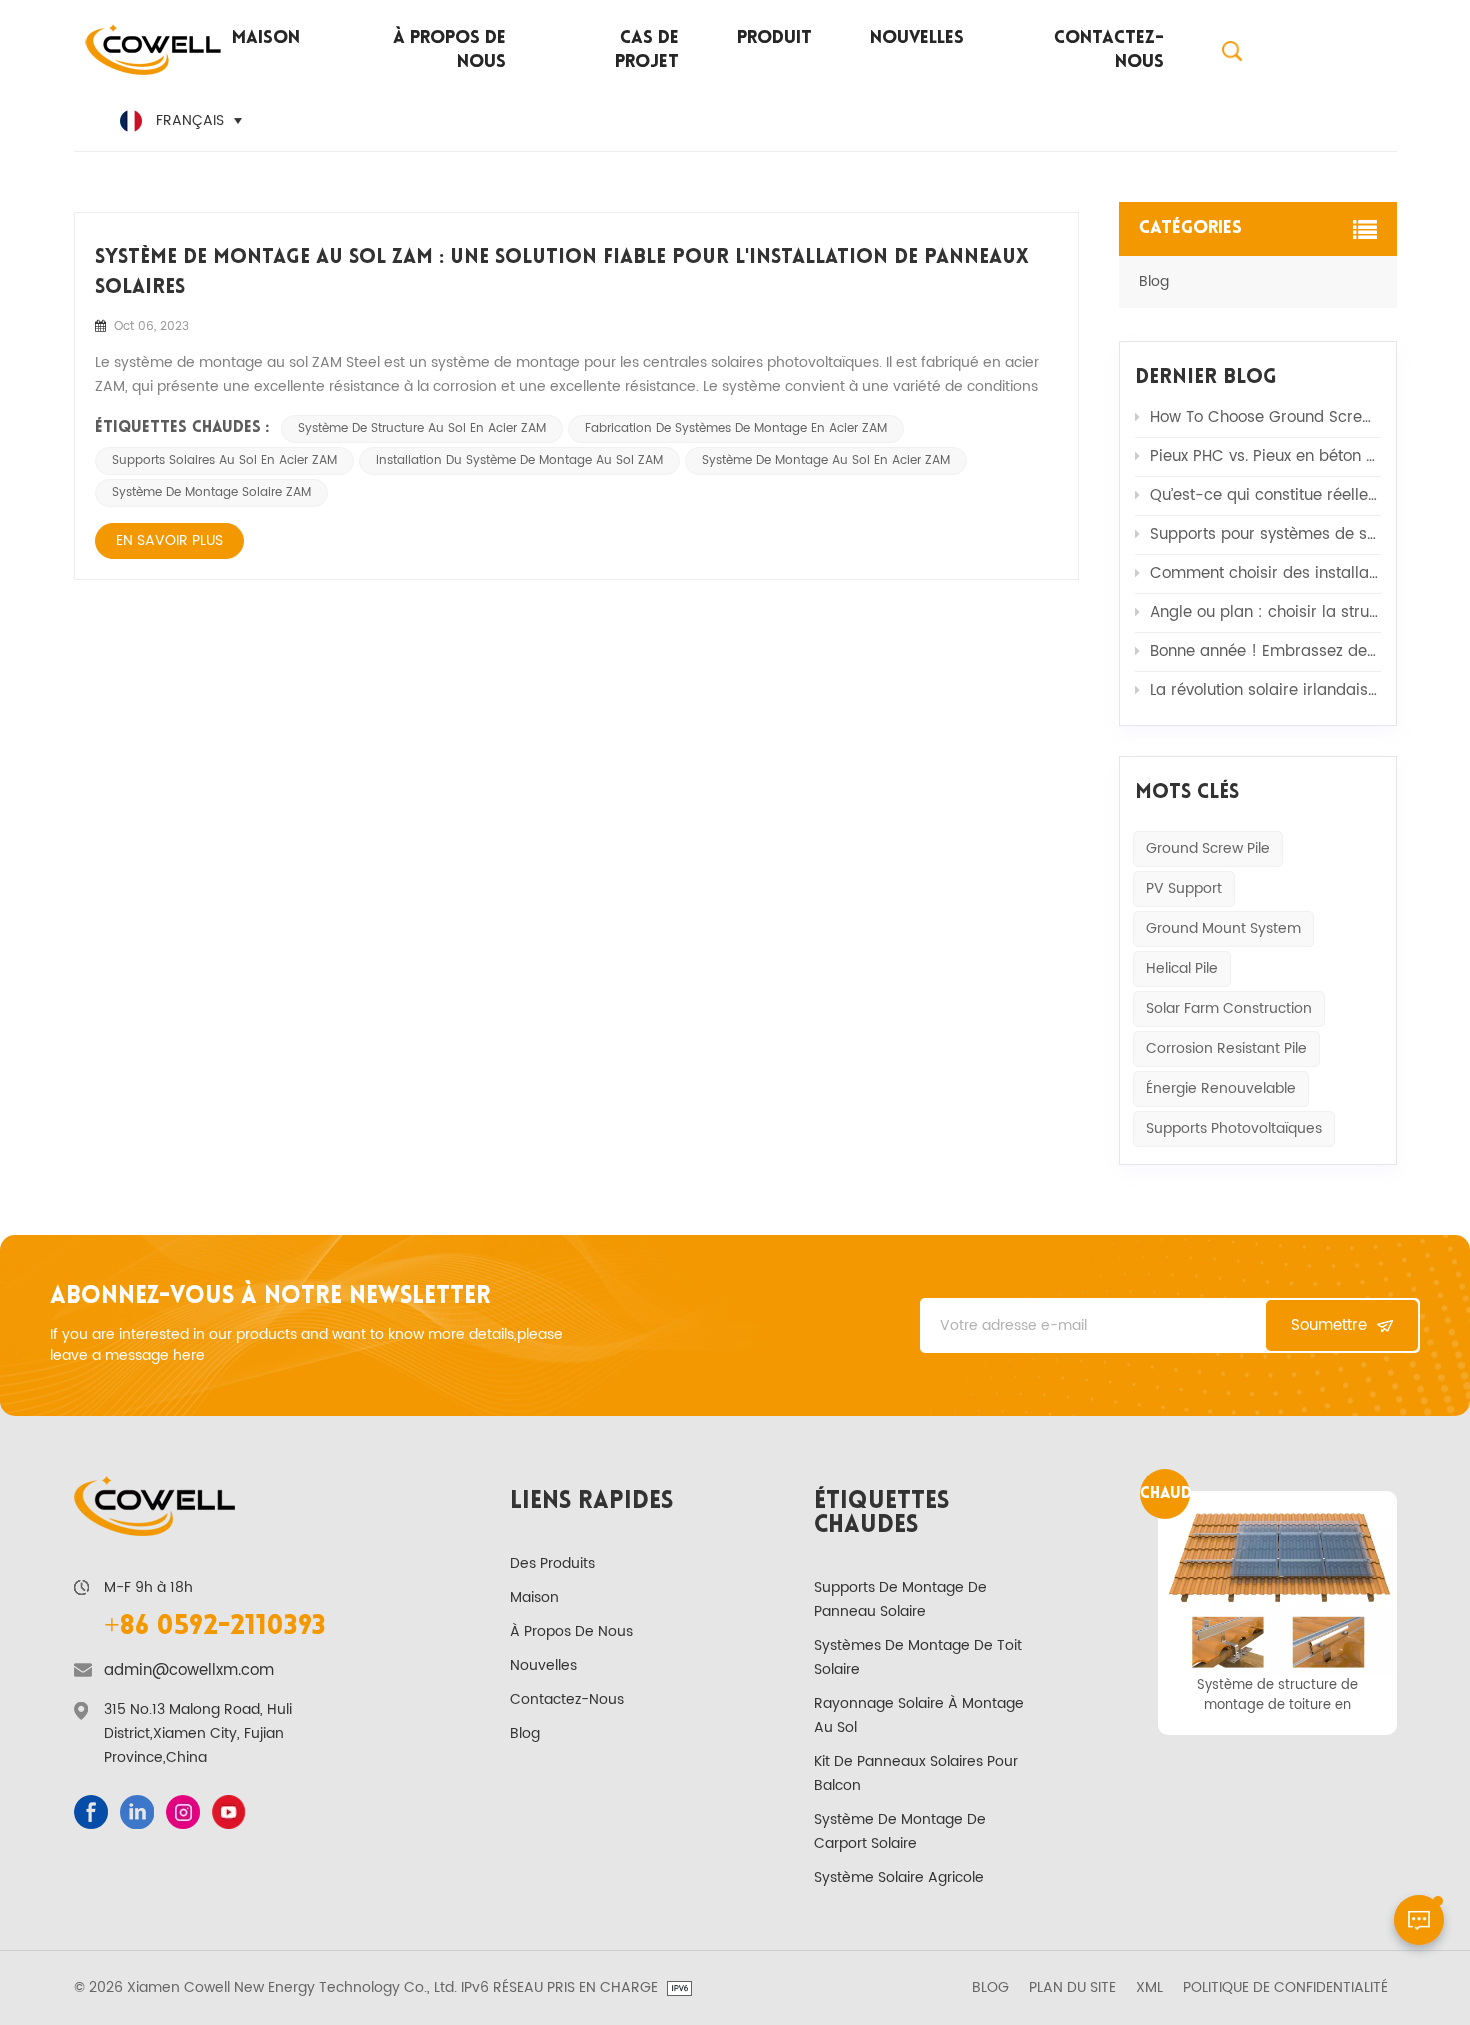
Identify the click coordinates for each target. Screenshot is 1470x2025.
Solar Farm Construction (1229, 1008)
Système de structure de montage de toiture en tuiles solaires (1277, 1695)
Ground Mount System (1223, 928)
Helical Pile (1182, 968)
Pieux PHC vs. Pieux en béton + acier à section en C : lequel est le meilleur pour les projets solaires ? (1265, 456)
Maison (266, 39)
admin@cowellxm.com (189, 1671)
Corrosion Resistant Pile (1226, 1048)
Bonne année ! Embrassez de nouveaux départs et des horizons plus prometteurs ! (1265, 651)
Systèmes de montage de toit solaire (918, 1657)
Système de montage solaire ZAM (211, 492)
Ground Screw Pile (1208, 848)
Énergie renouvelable (1221, 1088)
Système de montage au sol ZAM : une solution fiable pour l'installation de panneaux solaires (562, 273)
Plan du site (1072, 1988)
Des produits (552, 1563)
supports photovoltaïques (1234, 1128)
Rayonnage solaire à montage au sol (919, 1715)
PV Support (1184, 888)
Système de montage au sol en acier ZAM (826, 460)
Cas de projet (646, 51)
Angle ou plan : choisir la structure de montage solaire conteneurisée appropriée (1265, 612)
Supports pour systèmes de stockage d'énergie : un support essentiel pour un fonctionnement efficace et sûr (1265, 534)
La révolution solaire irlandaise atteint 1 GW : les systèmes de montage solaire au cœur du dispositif (1265, 690)
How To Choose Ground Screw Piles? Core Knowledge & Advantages (1265, 417)
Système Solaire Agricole (899, 1877)
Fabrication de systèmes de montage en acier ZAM (736, 428)
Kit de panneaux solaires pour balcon (916, 1773)
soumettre (1329, 1325)
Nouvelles (917, 39)
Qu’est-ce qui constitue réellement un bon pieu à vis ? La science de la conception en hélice (1265, 495)
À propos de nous (449, 51)
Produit (774, 39)
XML (1149, 1988)
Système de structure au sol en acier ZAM (422, 428)
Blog (1154, 281)
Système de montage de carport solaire (900, 1831)
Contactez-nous (1109, 51)
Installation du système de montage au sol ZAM (519, 460)
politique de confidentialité (1285, 1988)
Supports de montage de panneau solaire (900, 1599)
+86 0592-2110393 (215, 1627)
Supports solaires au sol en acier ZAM (224, 460)
